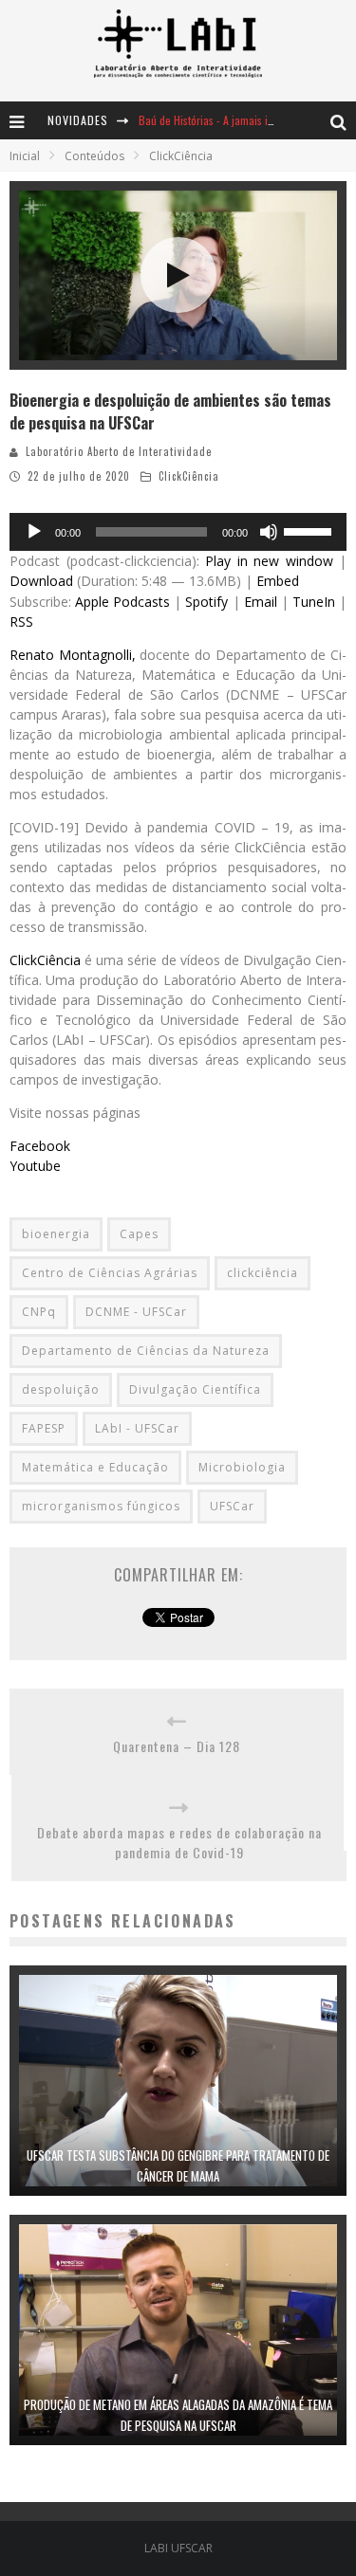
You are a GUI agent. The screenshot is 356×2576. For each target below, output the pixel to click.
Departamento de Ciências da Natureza (146, 1351)
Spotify (206, 602)
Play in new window (269, 561)
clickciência (262, 1273)
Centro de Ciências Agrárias (110, 1273)
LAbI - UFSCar (137, 1428)
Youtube (35, 1166)
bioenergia (56, 1234)
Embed (278, 581)
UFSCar (232, 1506)
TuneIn (314, 602)
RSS (21, 621)
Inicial (25, 156)
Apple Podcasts (122, 602)
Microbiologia (242, 1467)
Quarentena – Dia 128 (177, 1746)
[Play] (34, 532)
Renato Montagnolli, (73, 655)
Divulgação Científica (195, 1389)
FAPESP (44, 1428)
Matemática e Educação (95, 1467)
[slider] (310, 530)
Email (261, 602)
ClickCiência (189, 476)
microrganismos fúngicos (101, 1506)
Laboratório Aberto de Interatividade (119, 451)
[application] (178, 532)
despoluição (61, 1389)
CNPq (39, 1312)
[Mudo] (269, 532)
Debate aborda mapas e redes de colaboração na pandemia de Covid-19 (179, 1842)
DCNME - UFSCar (136, 1312)
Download (41, 581)
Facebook (40, 1146)
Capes (139, 1234)
